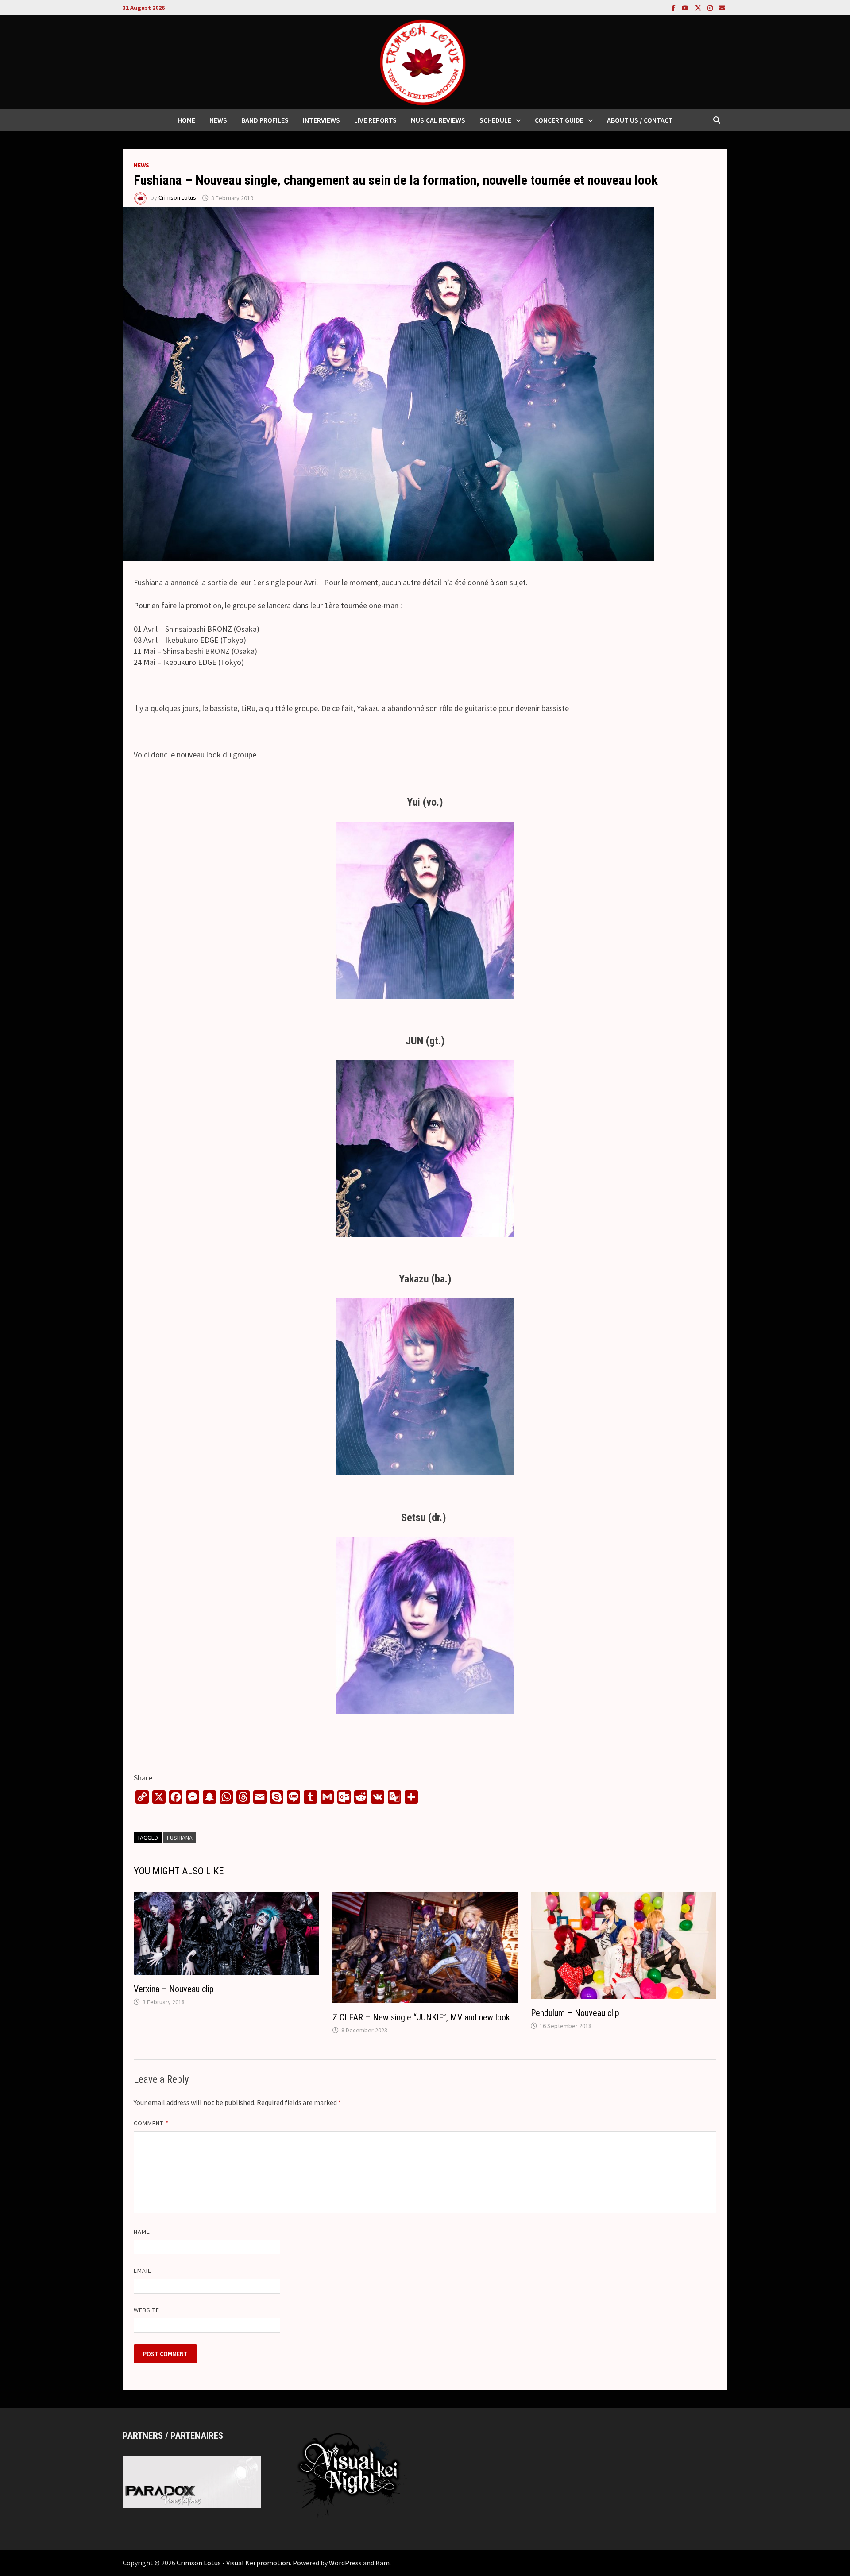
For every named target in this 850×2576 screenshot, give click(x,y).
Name (142, 2232)
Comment (151, 2123)
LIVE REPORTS (375, 120)
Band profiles (265, 120)
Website (147, 2310)
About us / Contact (640, 120)
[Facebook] (674, 7)
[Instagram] (711, 7)
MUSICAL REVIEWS (438, 120)
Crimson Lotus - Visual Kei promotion (233, 2563)
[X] (699, 7)
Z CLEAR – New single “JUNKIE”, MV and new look (421, 2017)
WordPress (345, 2563)
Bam (382, 2563)
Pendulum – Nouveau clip (575, 2013)
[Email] (722, 7)
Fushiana (180, 1838)
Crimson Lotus (177, 198)
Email (142, 2271)
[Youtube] (686, 7)
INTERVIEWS (321, 120)
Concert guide (559, 120)
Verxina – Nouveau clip (174, 1989)
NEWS (218, 120)
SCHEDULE (495, 120)
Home (186, 120)
